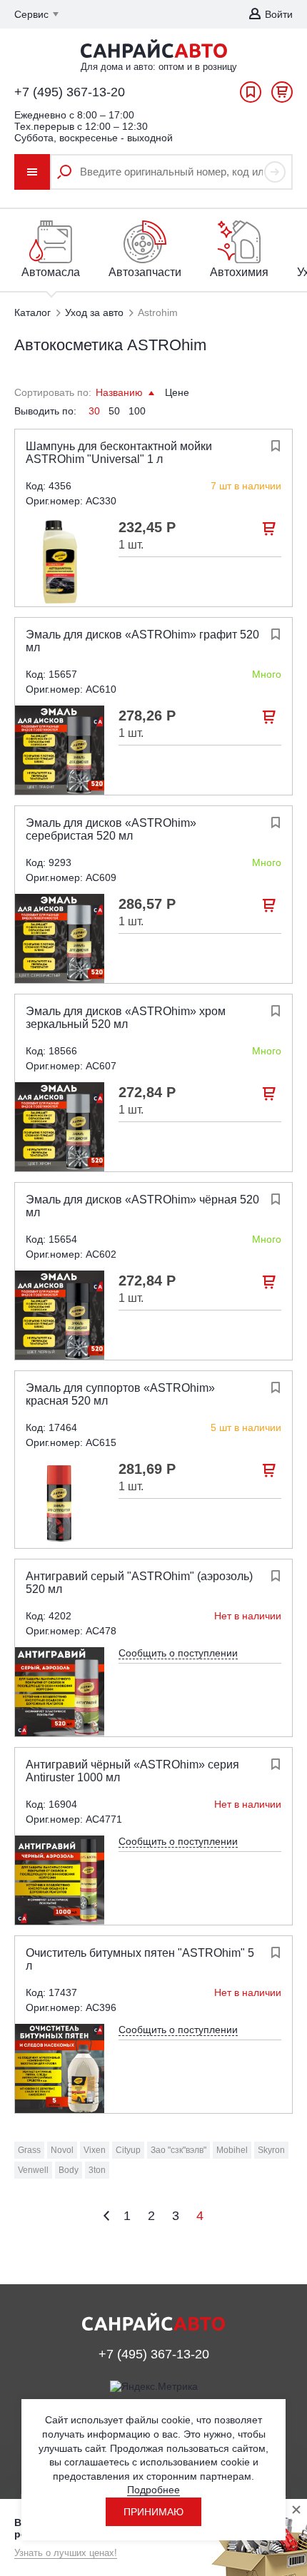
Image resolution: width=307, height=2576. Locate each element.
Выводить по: (45, 411)
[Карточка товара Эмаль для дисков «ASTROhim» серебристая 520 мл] (60, 938)
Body (69, 2170)
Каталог (32, 312)
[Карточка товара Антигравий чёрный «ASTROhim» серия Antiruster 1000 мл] (60, 1880)
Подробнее (153, 2490)
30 (94, 411)
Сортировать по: (53, 392)
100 (137, 411)
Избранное (251, 96)
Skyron (271, 2150)
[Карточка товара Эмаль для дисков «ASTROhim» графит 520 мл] (60, 750)
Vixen (95, 2150)
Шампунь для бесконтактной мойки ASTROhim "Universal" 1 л (119, 453)
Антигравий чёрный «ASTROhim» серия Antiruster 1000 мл (132, 1771)
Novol (62, 2150)
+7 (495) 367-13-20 (70, 92)
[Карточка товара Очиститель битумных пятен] (60, 2068)
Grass (29, 2150)
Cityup (128, 2150)
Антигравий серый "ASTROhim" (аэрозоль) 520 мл (139, 1583)
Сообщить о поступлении (178, 1653)
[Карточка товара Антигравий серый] (60, 1692)
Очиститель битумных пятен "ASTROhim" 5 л (140, 1959)
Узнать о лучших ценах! (66, 2553)
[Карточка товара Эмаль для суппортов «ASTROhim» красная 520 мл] (60, 1503)
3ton (97, 2170)
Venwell (33, 2170)
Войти (279, 14)
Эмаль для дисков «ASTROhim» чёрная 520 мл (142, 1206)
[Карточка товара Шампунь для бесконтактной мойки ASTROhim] (60, 562)
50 (114, 411)
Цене (177, 392)
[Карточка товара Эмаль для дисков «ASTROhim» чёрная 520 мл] (60, 1315)
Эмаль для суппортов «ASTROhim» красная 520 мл (120, 1394)
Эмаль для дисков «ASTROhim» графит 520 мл (142, 641)
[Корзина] (282, 96)
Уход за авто (94, 312)
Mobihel (232, 2150)
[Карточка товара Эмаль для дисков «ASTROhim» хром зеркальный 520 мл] (60, 1127)
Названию (121, 392)
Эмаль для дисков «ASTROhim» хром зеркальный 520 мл (126, 1018)
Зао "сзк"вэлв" (178, 2150)
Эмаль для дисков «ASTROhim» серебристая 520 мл (111, 829)
